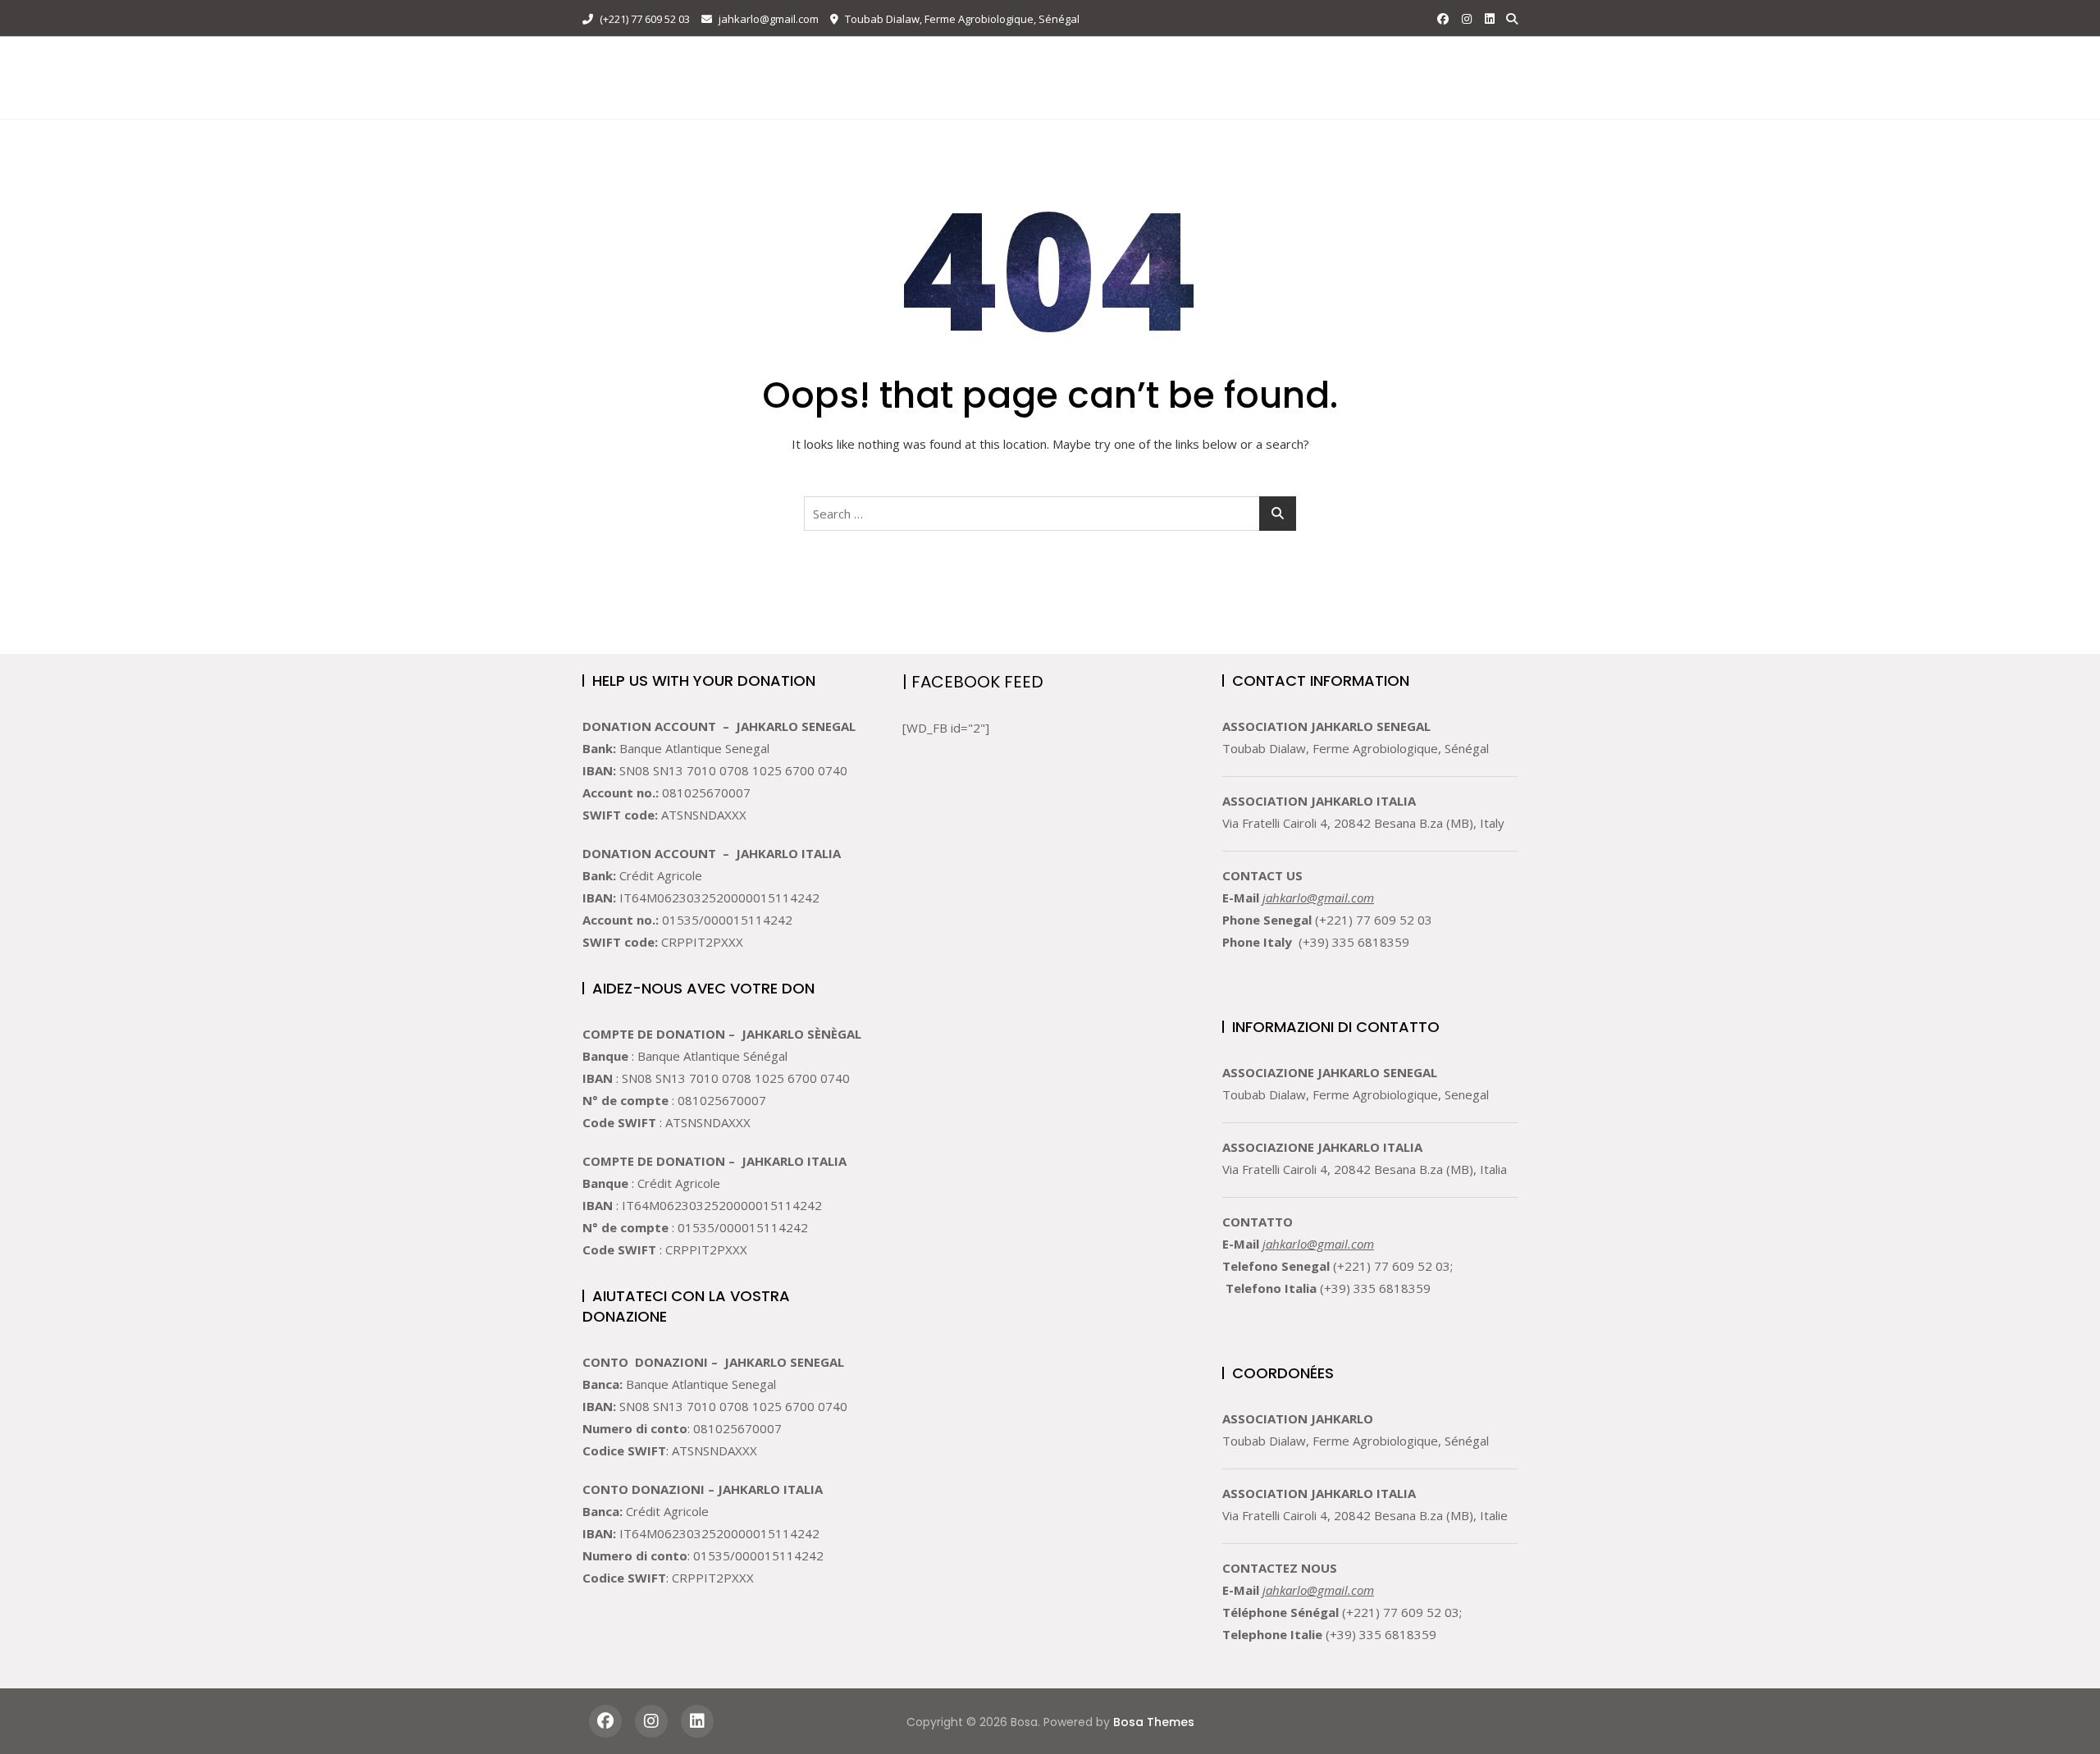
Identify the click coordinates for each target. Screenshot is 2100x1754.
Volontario (1099, 59)
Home (842, 59)
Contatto (1287, 59)
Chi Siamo (913, 59)
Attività (994, 59)
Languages (861, 97)
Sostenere (1196, 59)
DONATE (1475, 78)
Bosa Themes (1154, 1722)
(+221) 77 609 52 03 (644, 19)
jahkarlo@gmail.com (767, 19)
